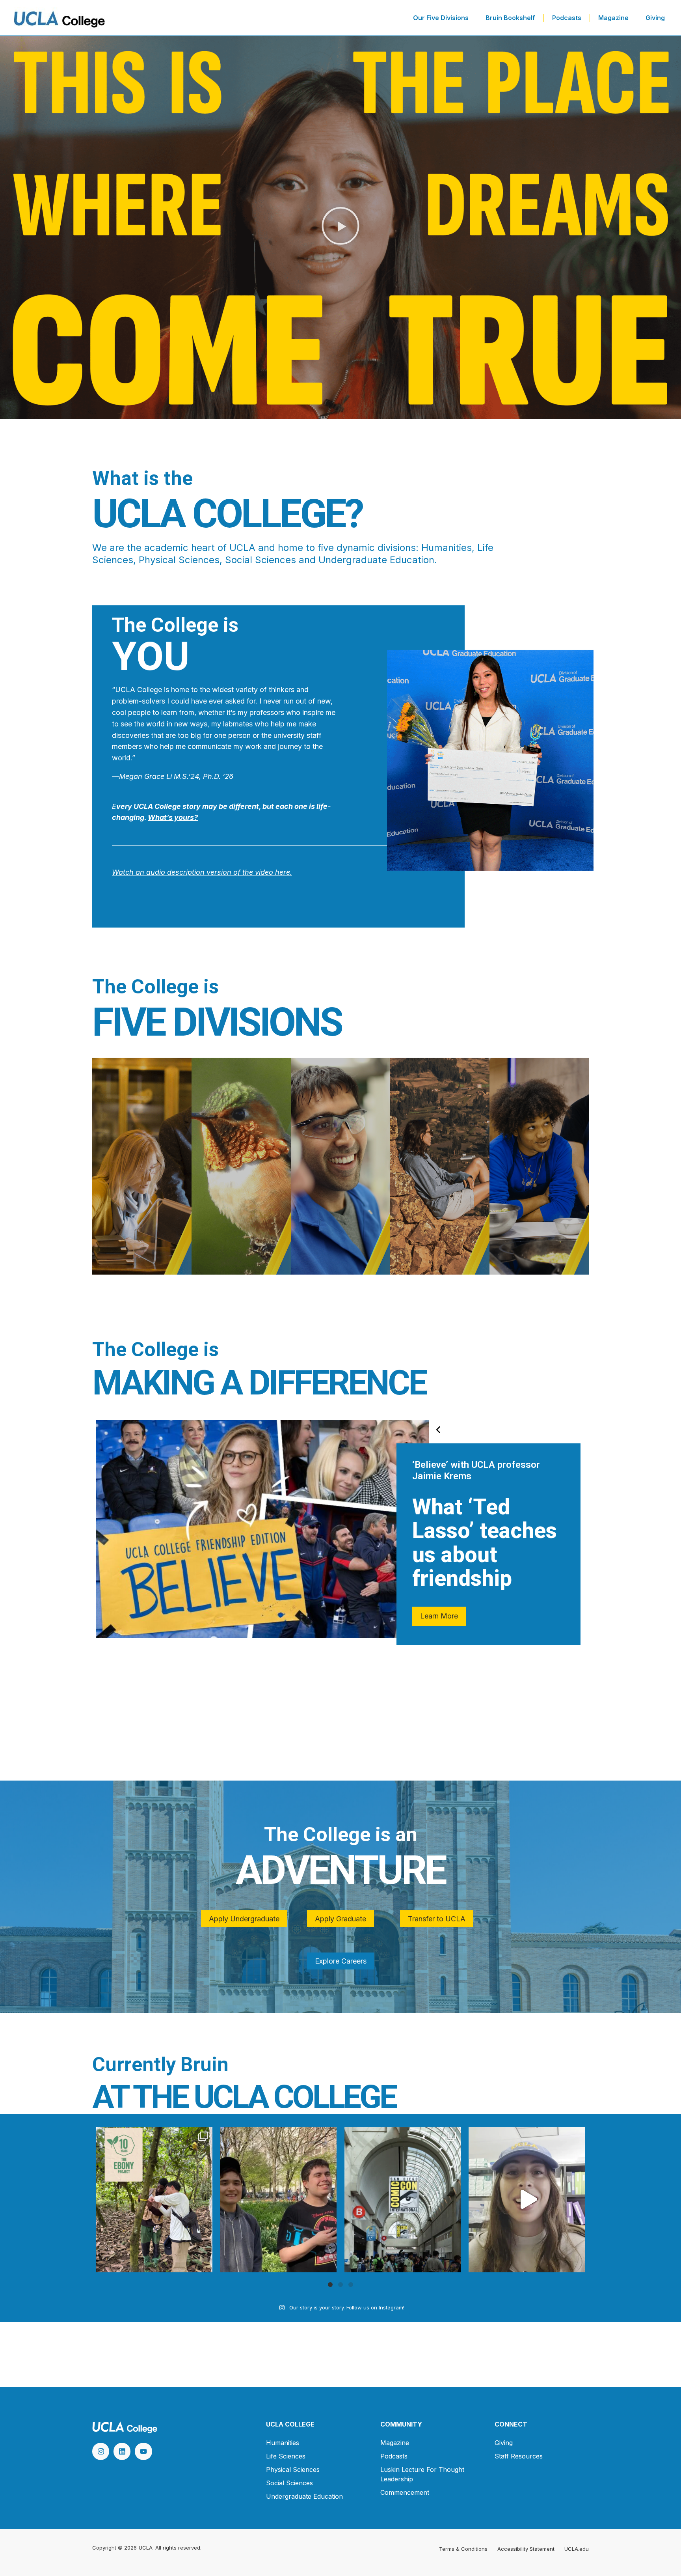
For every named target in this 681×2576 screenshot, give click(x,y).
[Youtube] (143, 2451)
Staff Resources (519, 2456)
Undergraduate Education (304, 2496)
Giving (655, 18)
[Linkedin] (122, 2451)
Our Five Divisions (441, 18)
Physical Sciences (293, 2470)
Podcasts (567, 18)
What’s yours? (173, 817)
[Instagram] (101, 2451)
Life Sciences (286, 2456)
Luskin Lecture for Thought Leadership (422, 2474)
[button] (340, 228)
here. (283, 872)
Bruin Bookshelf (510, 18)
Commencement (405, 2492)
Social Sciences (289, 2483)
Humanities (283, 2443)
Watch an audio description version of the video (193, 872)
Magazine (613, 18)
